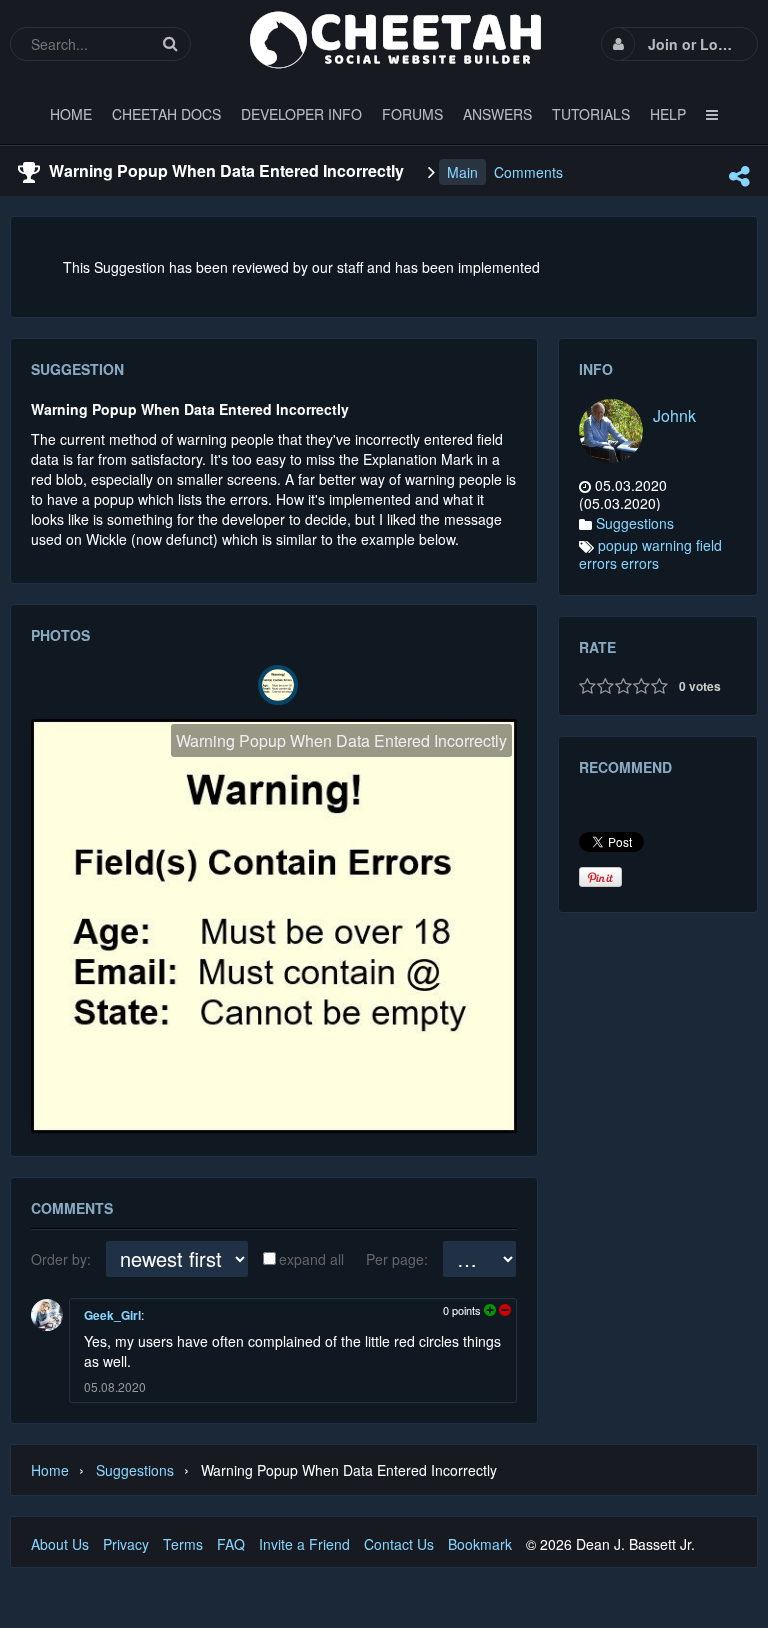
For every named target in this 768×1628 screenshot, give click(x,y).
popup (618, 545)
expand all (311, 1259)
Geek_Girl (112, 1315)
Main (462, 172)
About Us (60, 1544)
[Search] (170, 43)
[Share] (739, 176)
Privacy (126, 1544)
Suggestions (635, 523)
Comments (528, 172)
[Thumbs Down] (503, 1310)
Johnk (674, 415)
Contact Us (399, 1544)
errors (640, 563)
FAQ (231, 1544)
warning (667, 545)
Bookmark (480, 1544)
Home (50, 1470)
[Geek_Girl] (47, 1315)
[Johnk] (611, 431)
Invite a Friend (304, 1544)
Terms (183, 1544)
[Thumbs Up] (490, 1310)
